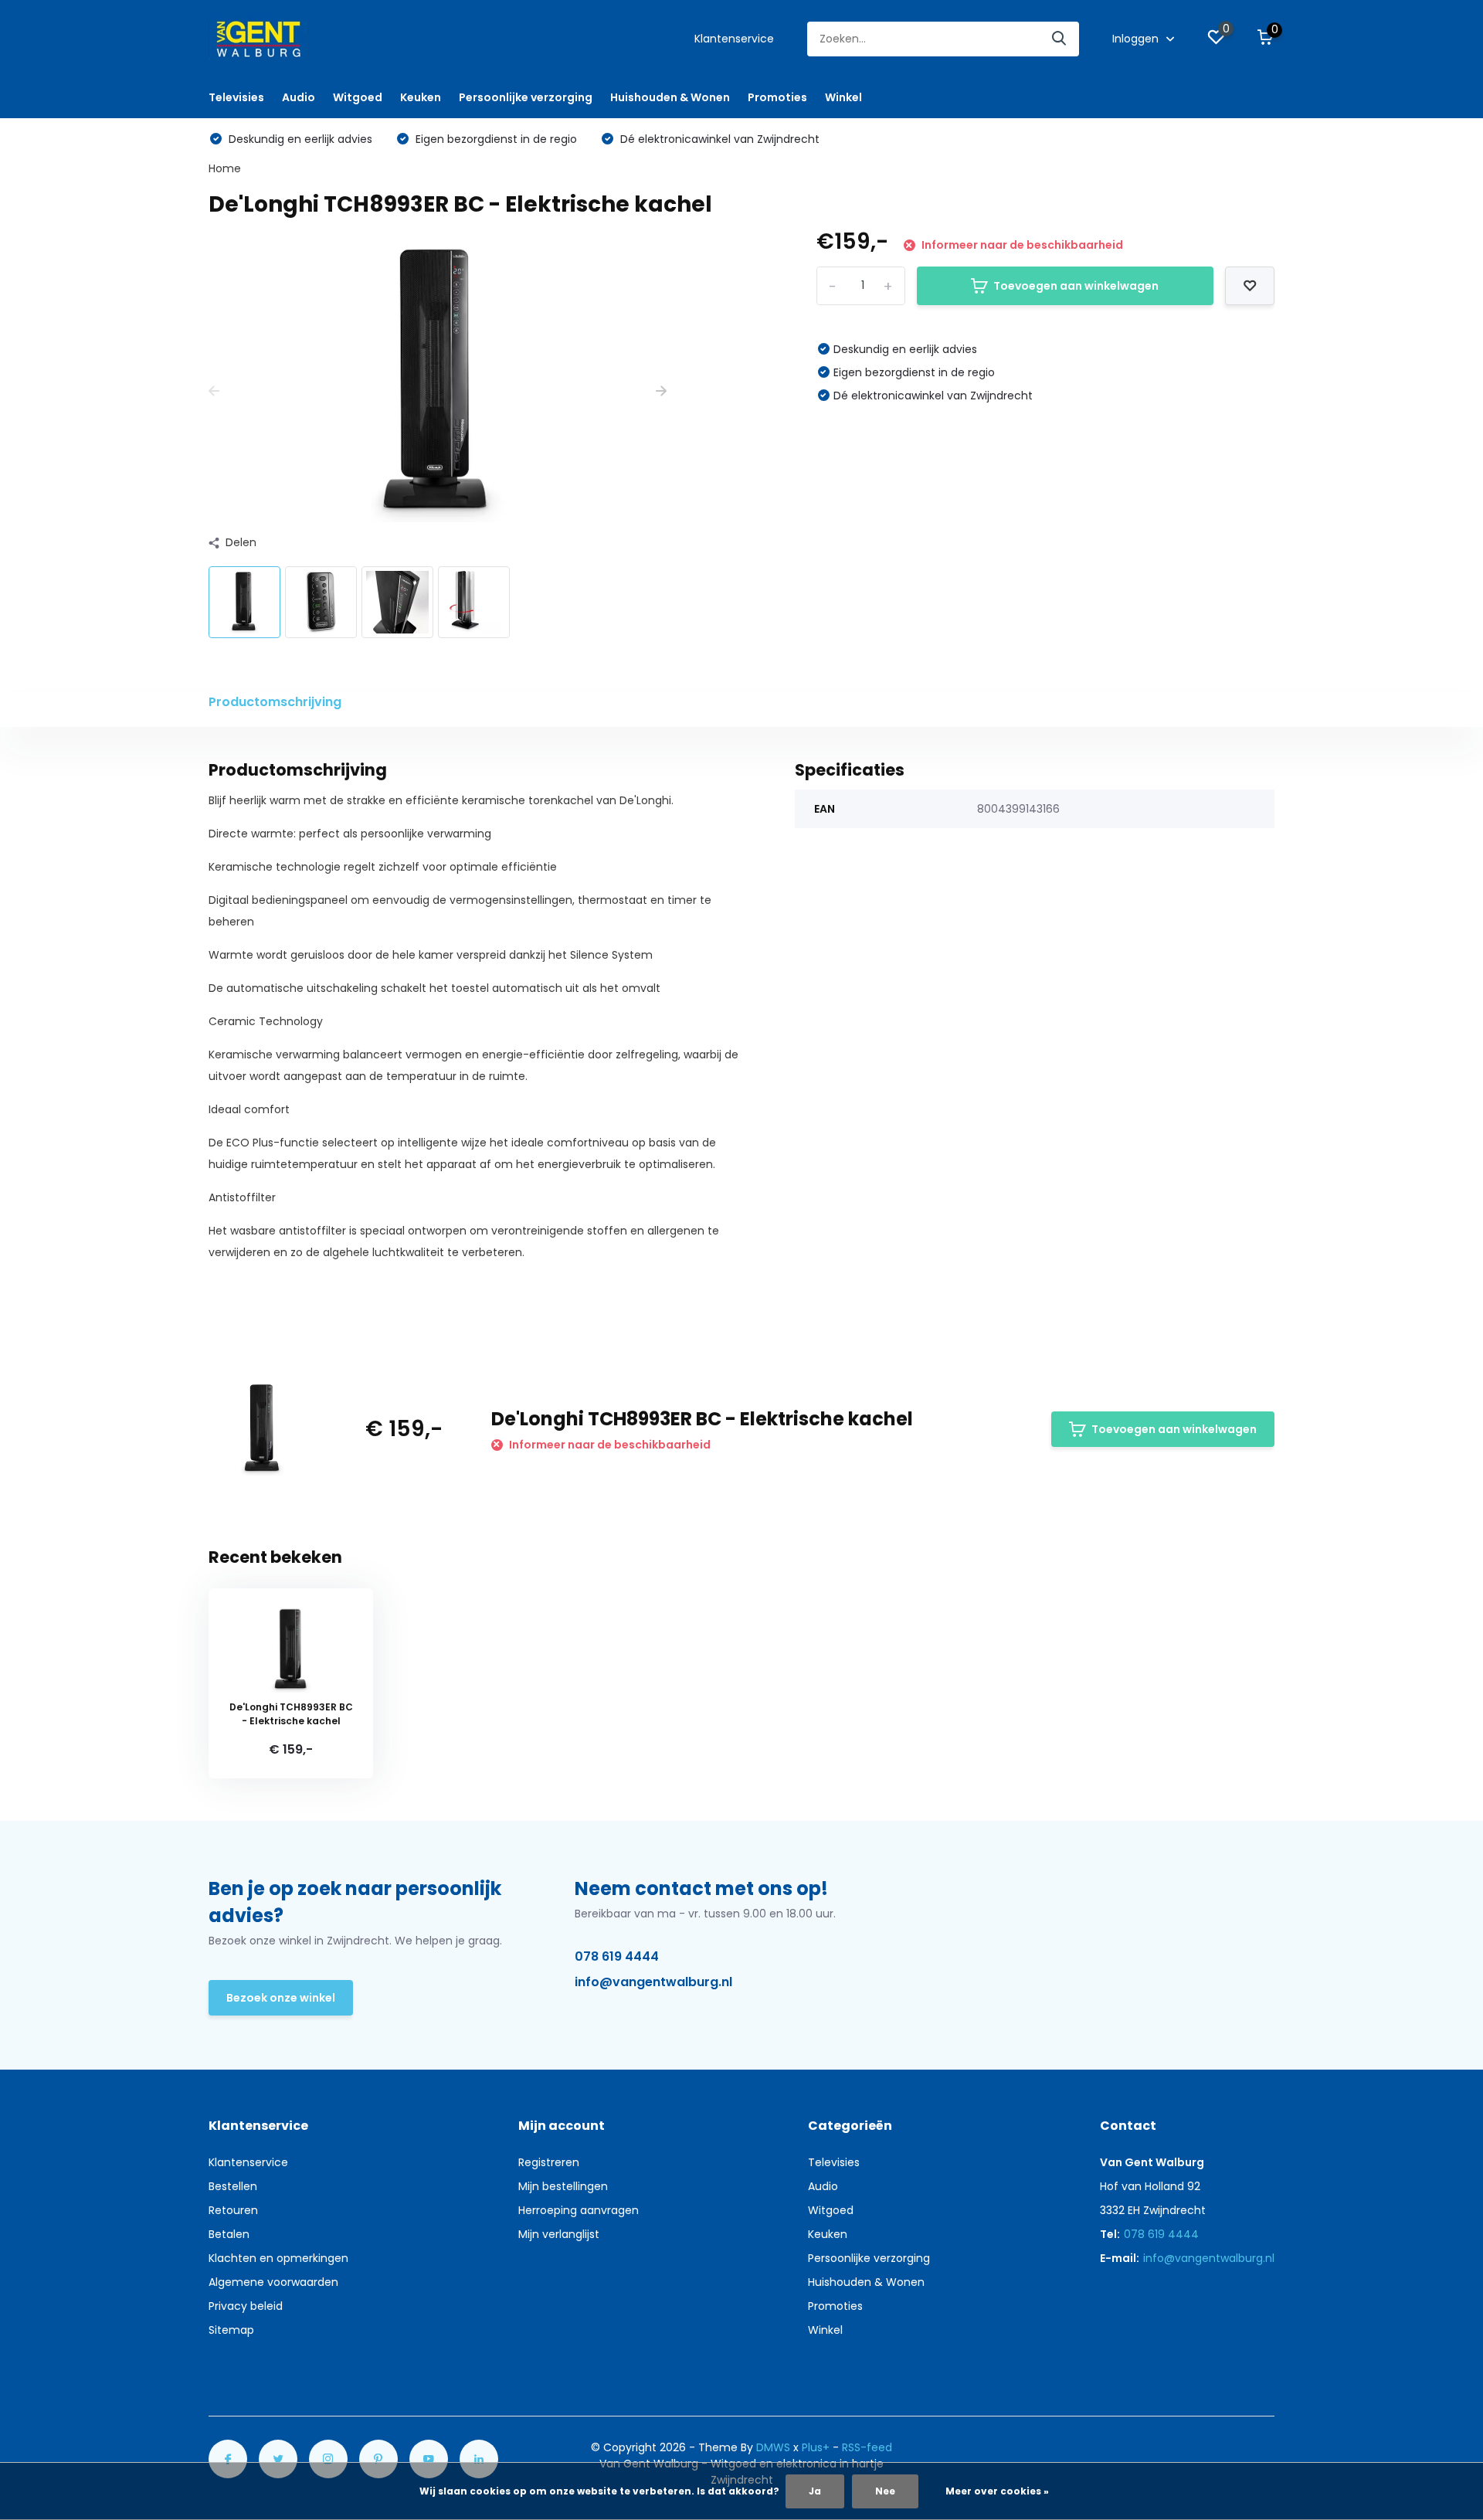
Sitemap (231, 2330)
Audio (299, 97)
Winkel (843, 97)
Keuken (421, 97)
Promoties (777, 97)
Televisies (236, 97)
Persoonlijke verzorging (526, 97)
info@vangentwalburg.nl (653, 1982)
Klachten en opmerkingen (278, 2258)
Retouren (233, 2210)
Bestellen (233, 2186)
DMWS (773, 2447)
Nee (885, 2491)
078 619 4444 (617, 1956)
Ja (815, 2491)
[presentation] (214, 391)
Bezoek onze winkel (281, 1998)
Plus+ (816, 2447)
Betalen (229, 2234)
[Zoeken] (1060, 39)
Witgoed (358, 97)
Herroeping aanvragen (579, 2210)
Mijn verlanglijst (559, 2234)
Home (225, 168)
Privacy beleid (246, 2306)
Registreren (549, 2162)
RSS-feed (867, 2447)
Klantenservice (734, 39)
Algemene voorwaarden (273, 2282)
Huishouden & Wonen (670, 97)
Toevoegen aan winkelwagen (1076, 286)
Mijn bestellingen (563, 2186)
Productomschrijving (275, 702)
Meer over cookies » (997, 2491)
